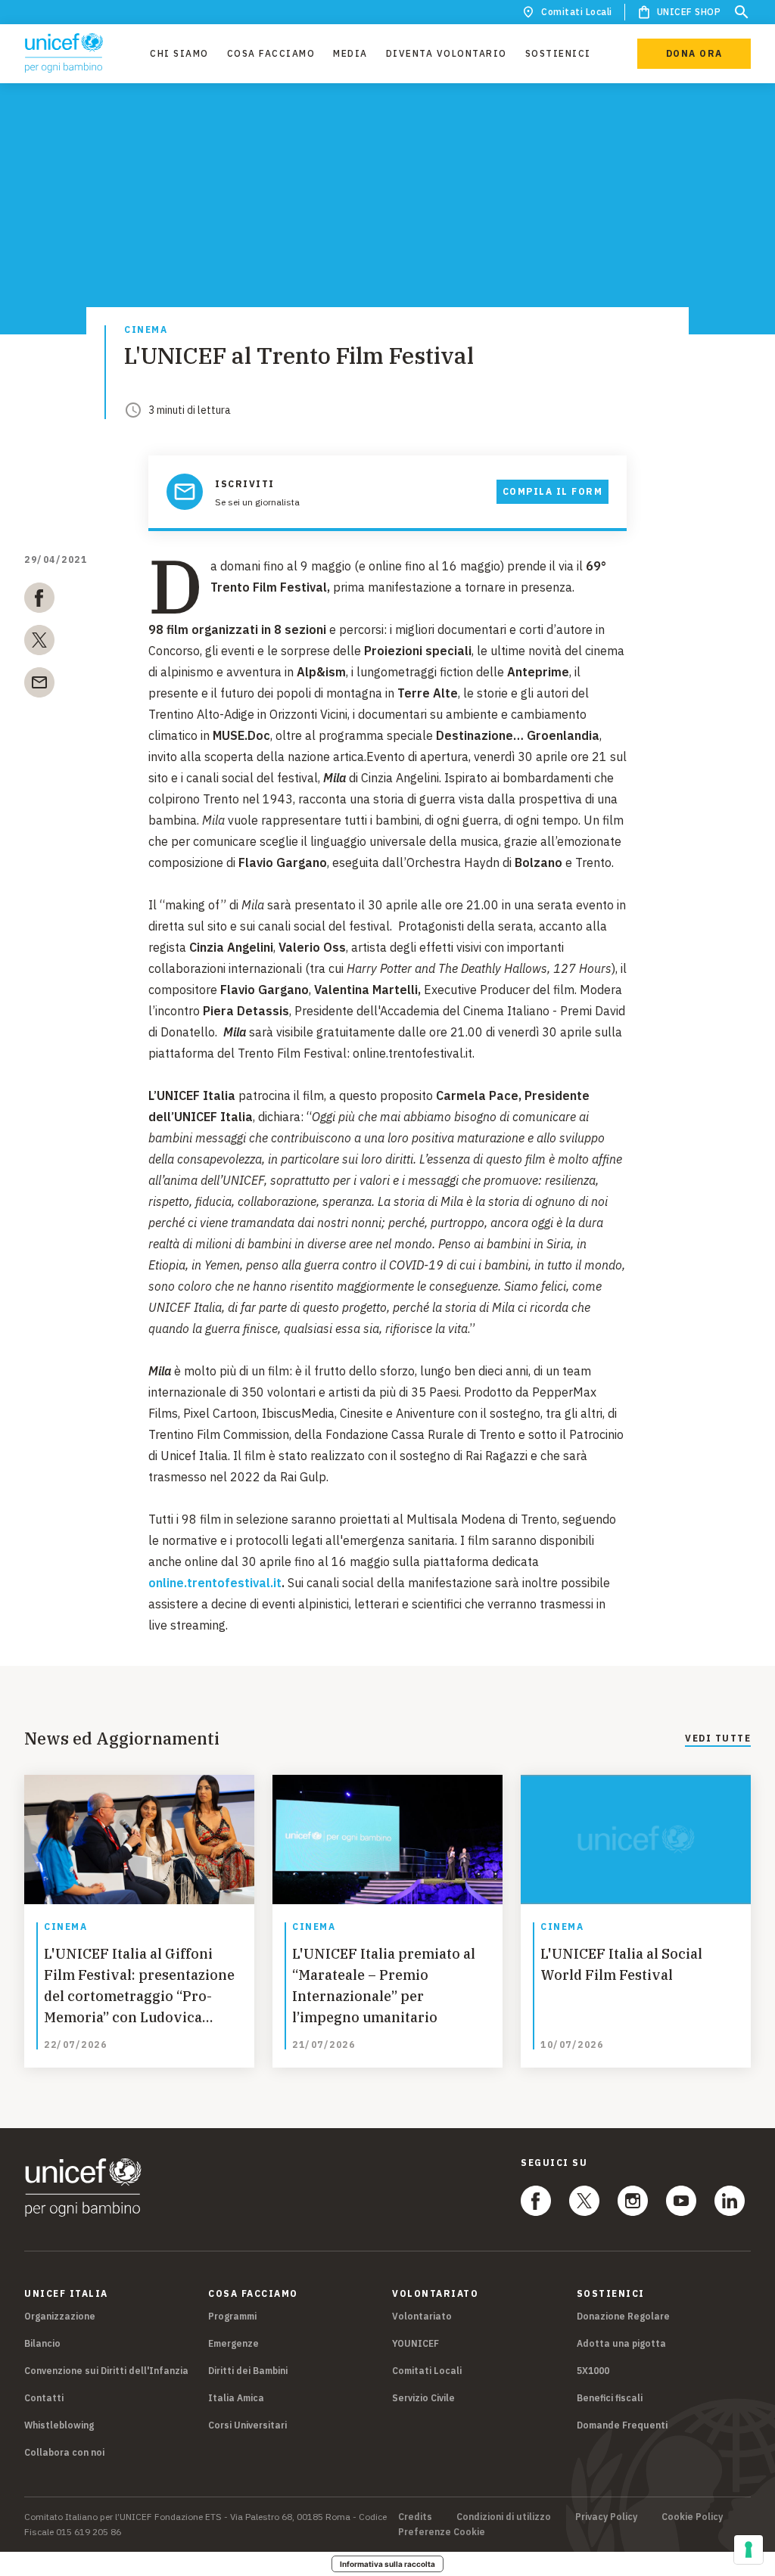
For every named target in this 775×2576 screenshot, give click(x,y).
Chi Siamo (179, 53)
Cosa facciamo (271, 53)
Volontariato (422, 2316)
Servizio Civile (423, 2398)
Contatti (44, 2398)
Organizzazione (60, 2316)
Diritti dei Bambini (248, 2371)
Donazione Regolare (623, 2316)
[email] (39, 685)
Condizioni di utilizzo (504, 2517)
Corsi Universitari (247, 2425)
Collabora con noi (64, 2452)
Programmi (232, 2316)
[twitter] (39, 643)
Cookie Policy (692, 2517)
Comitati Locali (577, 12)
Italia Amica (236, 2398)
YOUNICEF (416, 2343)
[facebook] (39, 601)
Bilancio (42, 2343)
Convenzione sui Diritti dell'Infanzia (106, 2371)
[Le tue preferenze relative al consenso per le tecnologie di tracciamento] (749, 2550)
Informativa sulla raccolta (387, 2564)
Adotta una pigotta (621, 2343)
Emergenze (233, 2343)
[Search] (742, 12)
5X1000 (593, 2371)
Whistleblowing (59, 2425)
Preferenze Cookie (442, 2532)
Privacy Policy (606, 2517)
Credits (415, 2517)
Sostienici (558, 53)
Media (350, 53)
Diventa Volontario (447, 53)
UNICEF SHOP (689, 12)
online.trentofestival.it (215, 1583)
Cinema (146, 330)
